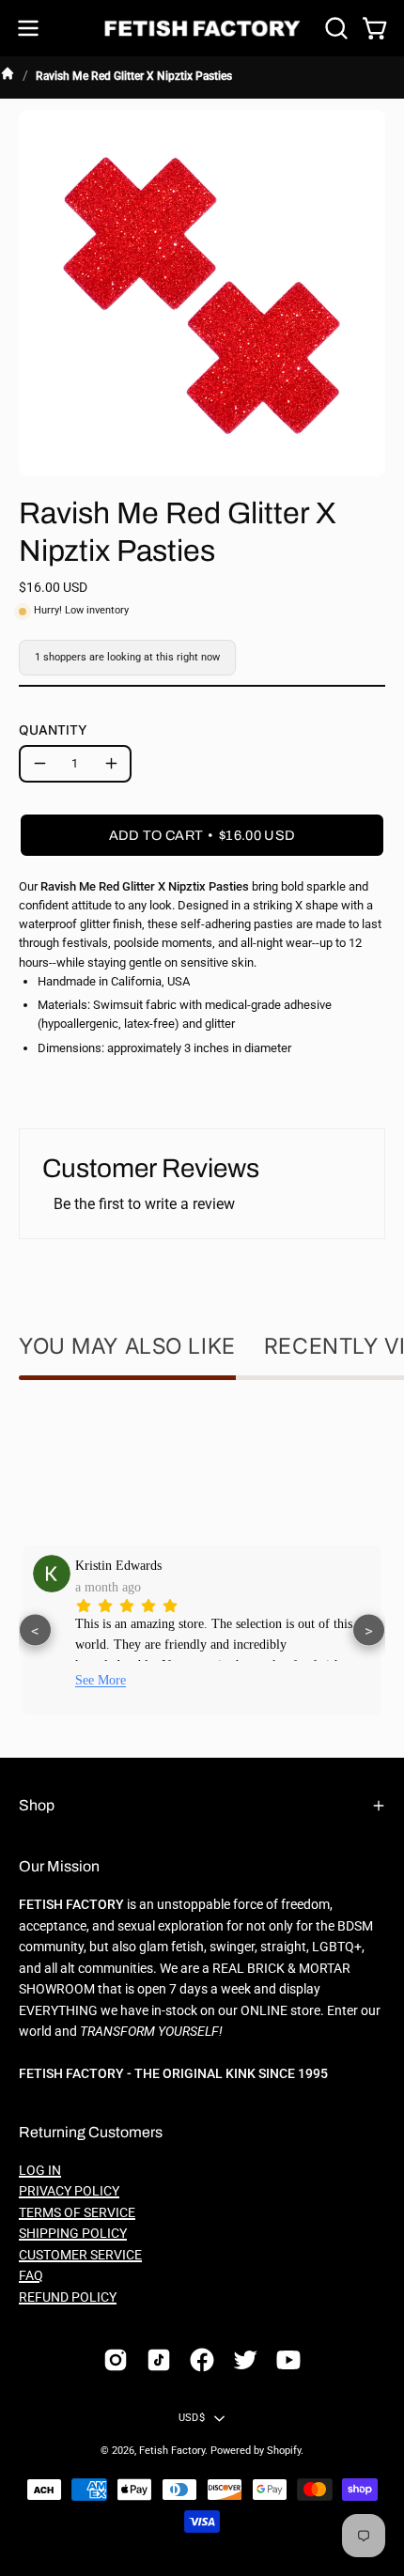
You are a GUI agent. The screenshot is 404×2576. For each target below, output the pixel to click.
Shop (37, 1805)
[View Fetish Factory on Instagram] (116, 2360)
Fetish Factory (172, 2451)
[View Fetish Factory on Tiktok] (159, 2360)
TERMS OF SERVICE (77, 2213)
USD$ (192, 2418)
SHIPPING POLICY (73, 2234)
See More (101, 1680)
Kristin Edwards (118, 1565)
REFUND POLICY (68, 2297)
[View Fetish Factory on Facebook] (202, 2360)
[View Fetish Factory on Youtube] (288, 2360)
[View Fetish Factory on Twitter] (245, 2360)
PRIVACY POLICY (69, 2191)
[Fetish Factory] (202, 29)
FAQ (31, 2276)
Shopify (284, 2451)
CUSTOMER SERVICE (80, 2255)
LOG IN (40, 2171)
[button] (334, 28)
